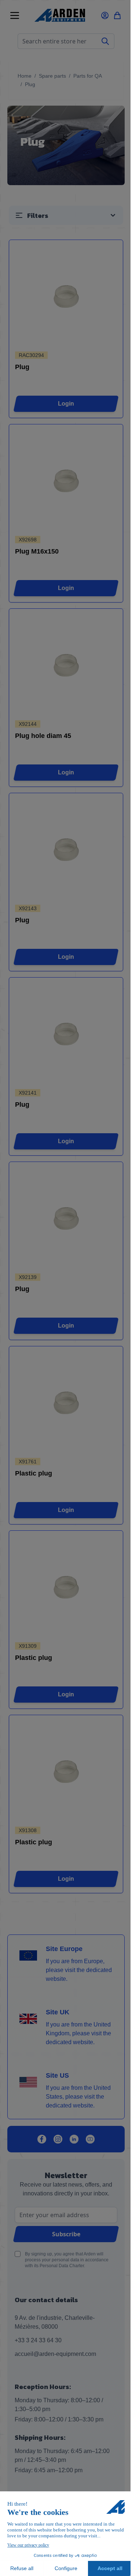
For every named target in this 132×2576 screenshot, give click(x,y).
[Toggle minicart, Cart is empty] (117, 15)
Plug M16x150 (37, 551)
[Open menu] (15, 15)
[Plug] (66, 296)
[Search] (105, 41)
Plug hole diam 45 (43, 736)
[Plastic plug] (66, 1403)
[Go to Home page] (60, 15)
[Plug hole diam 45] (66, 665)
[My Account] (105, 15)
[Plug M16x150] (66, 481)
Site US (57, 2075)
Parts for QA (88, 76)
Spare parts (52, 76)
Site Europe (64, 1949)
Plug (22, 367)
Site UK (58, 2012)
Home (25, 76)
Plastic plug (34, 1473)
